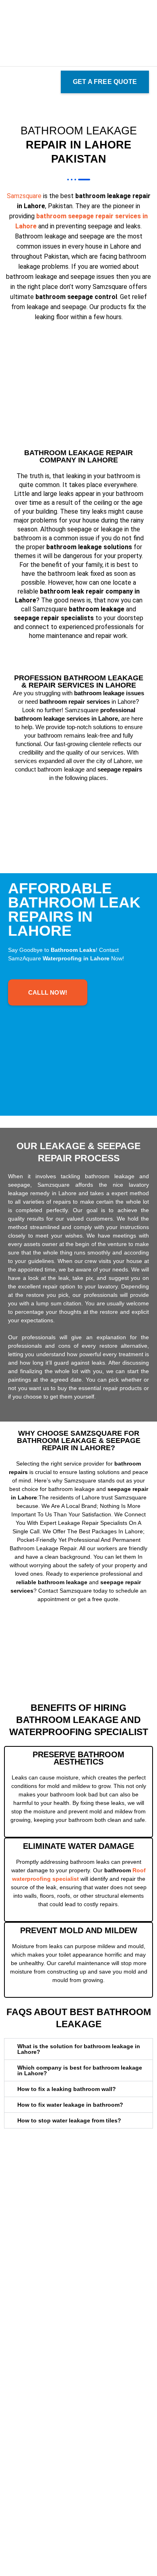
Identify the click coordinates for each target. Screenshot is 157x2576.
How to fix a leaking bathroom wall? (67, 2089)
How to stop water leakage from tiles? (69, 2120)
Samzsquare (24, 196)
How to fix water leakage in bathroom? (70, 2105)
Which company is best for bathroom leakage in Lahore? (80, 2070)
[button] (10, 82)
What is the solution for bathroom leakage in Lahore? (79, 2049)
